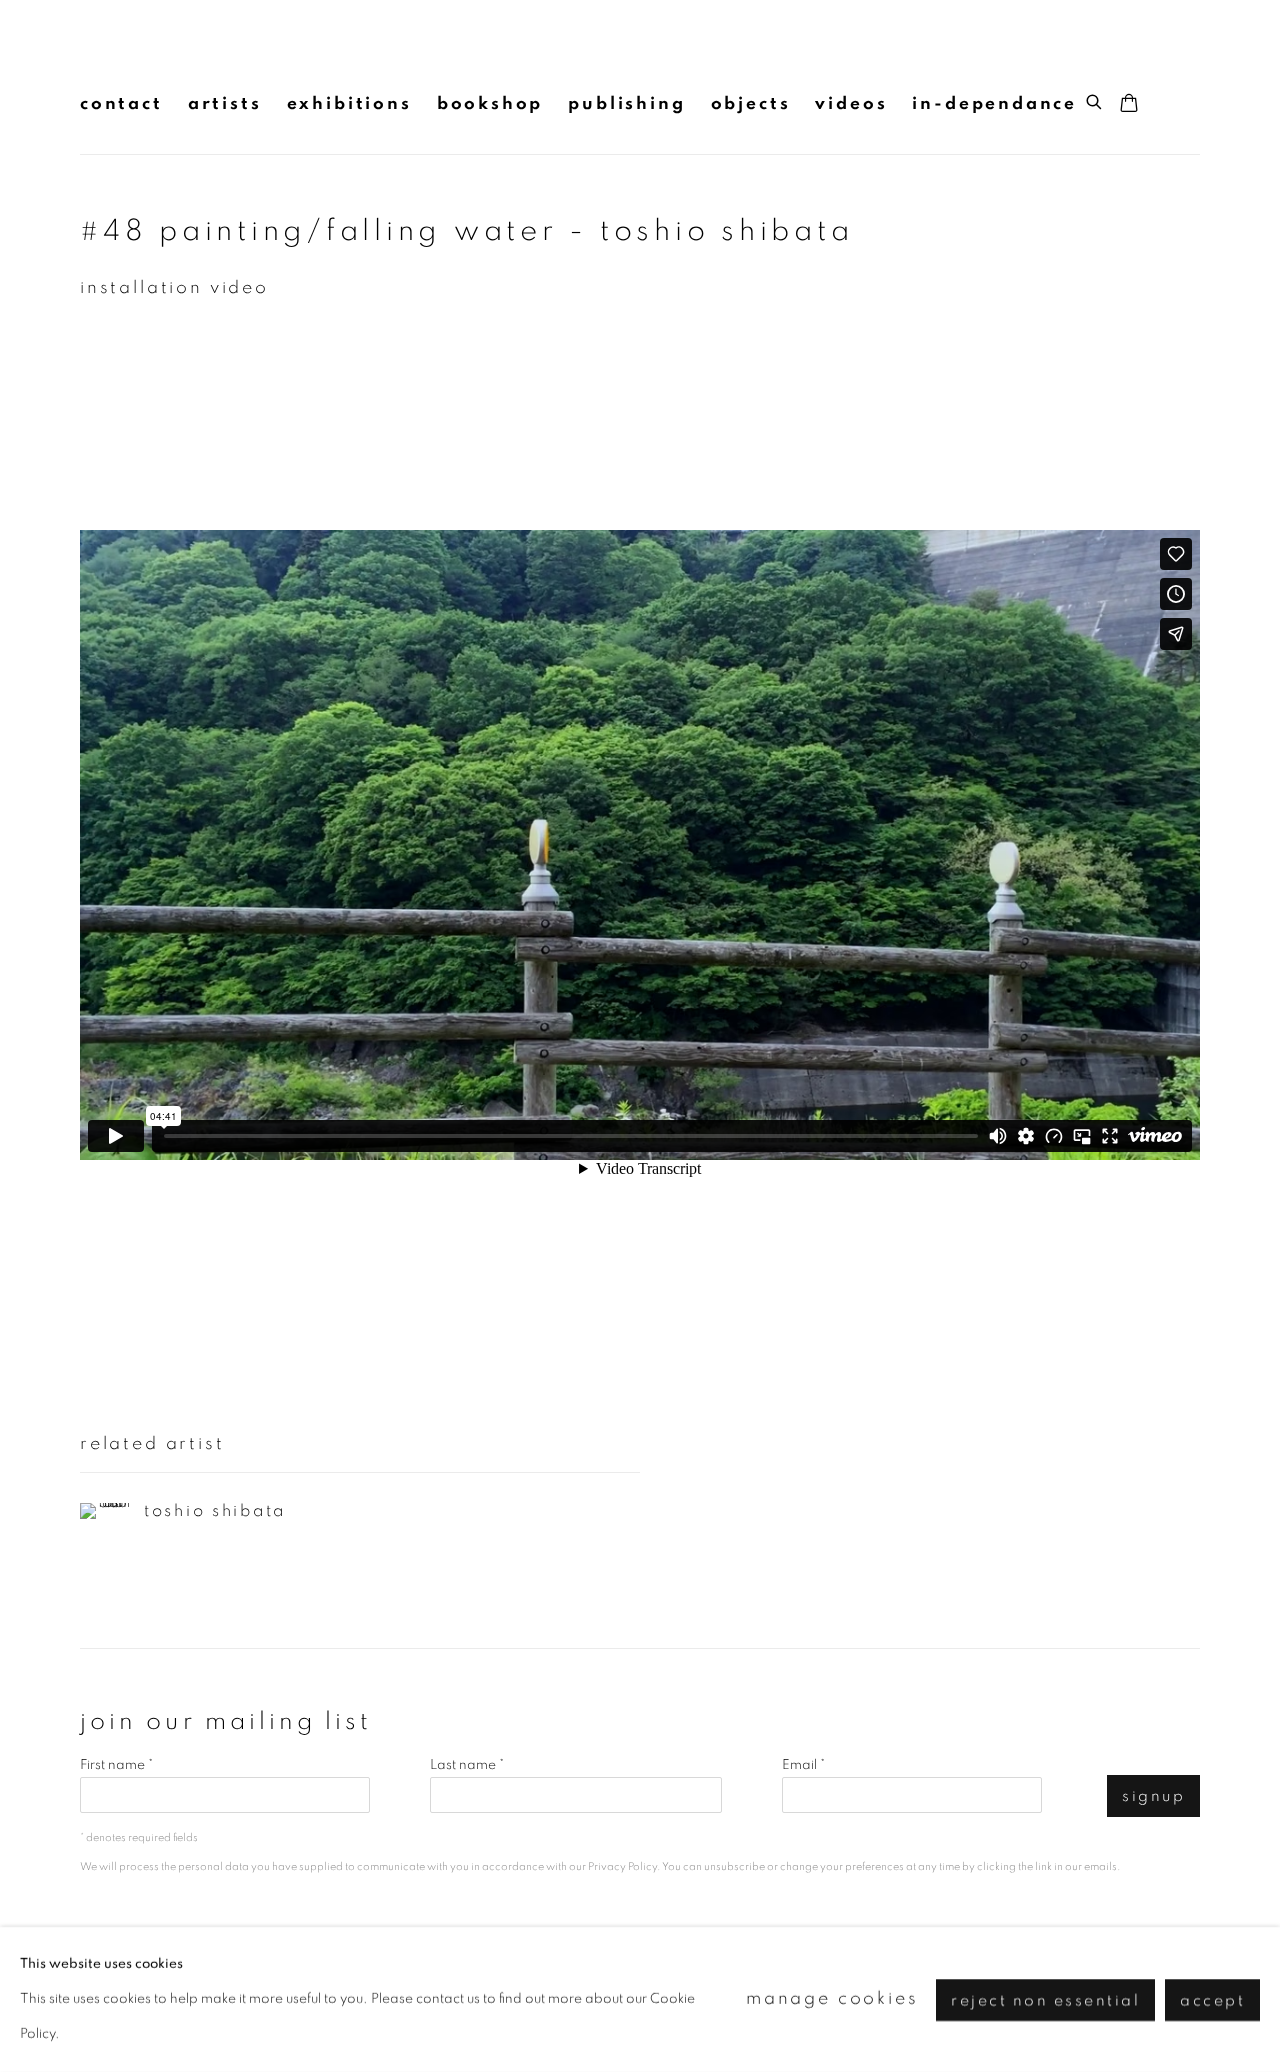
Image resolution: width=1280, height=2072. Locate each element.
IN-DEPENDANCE (994, 104)
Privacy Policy (622, 1866)
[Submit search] (1095, 99)
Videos (851, 104)
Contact (121, 104)
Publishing (626, 104)
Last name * (467, 1765)
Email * (803, 1765)
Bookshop (490, 104)
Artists (225, 104)
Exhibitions (349, 104)
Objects (751, 104)
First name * (116, 1765)
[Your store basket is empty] (1129, 105)
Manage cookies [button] (832, 1999)
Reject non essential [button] (1045, 1999)
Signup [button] (1153, 1796)
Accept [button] (1212, 1999)
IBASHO (120, 56)
